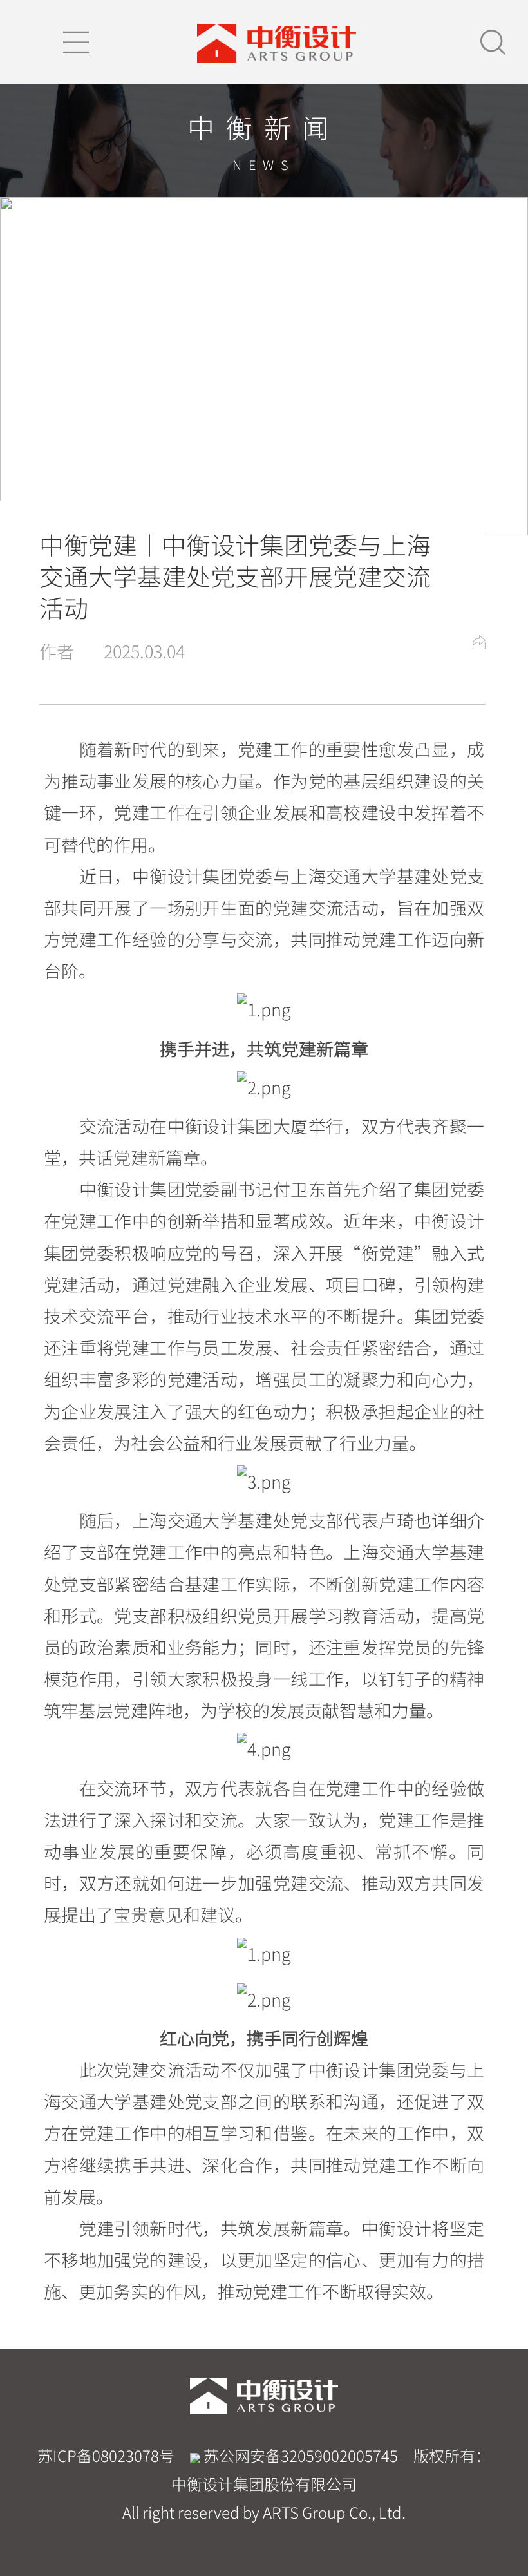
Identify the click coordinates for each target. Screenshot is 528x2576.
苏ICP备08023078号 (106, 2456)
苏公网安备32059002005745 (299, 2456)
